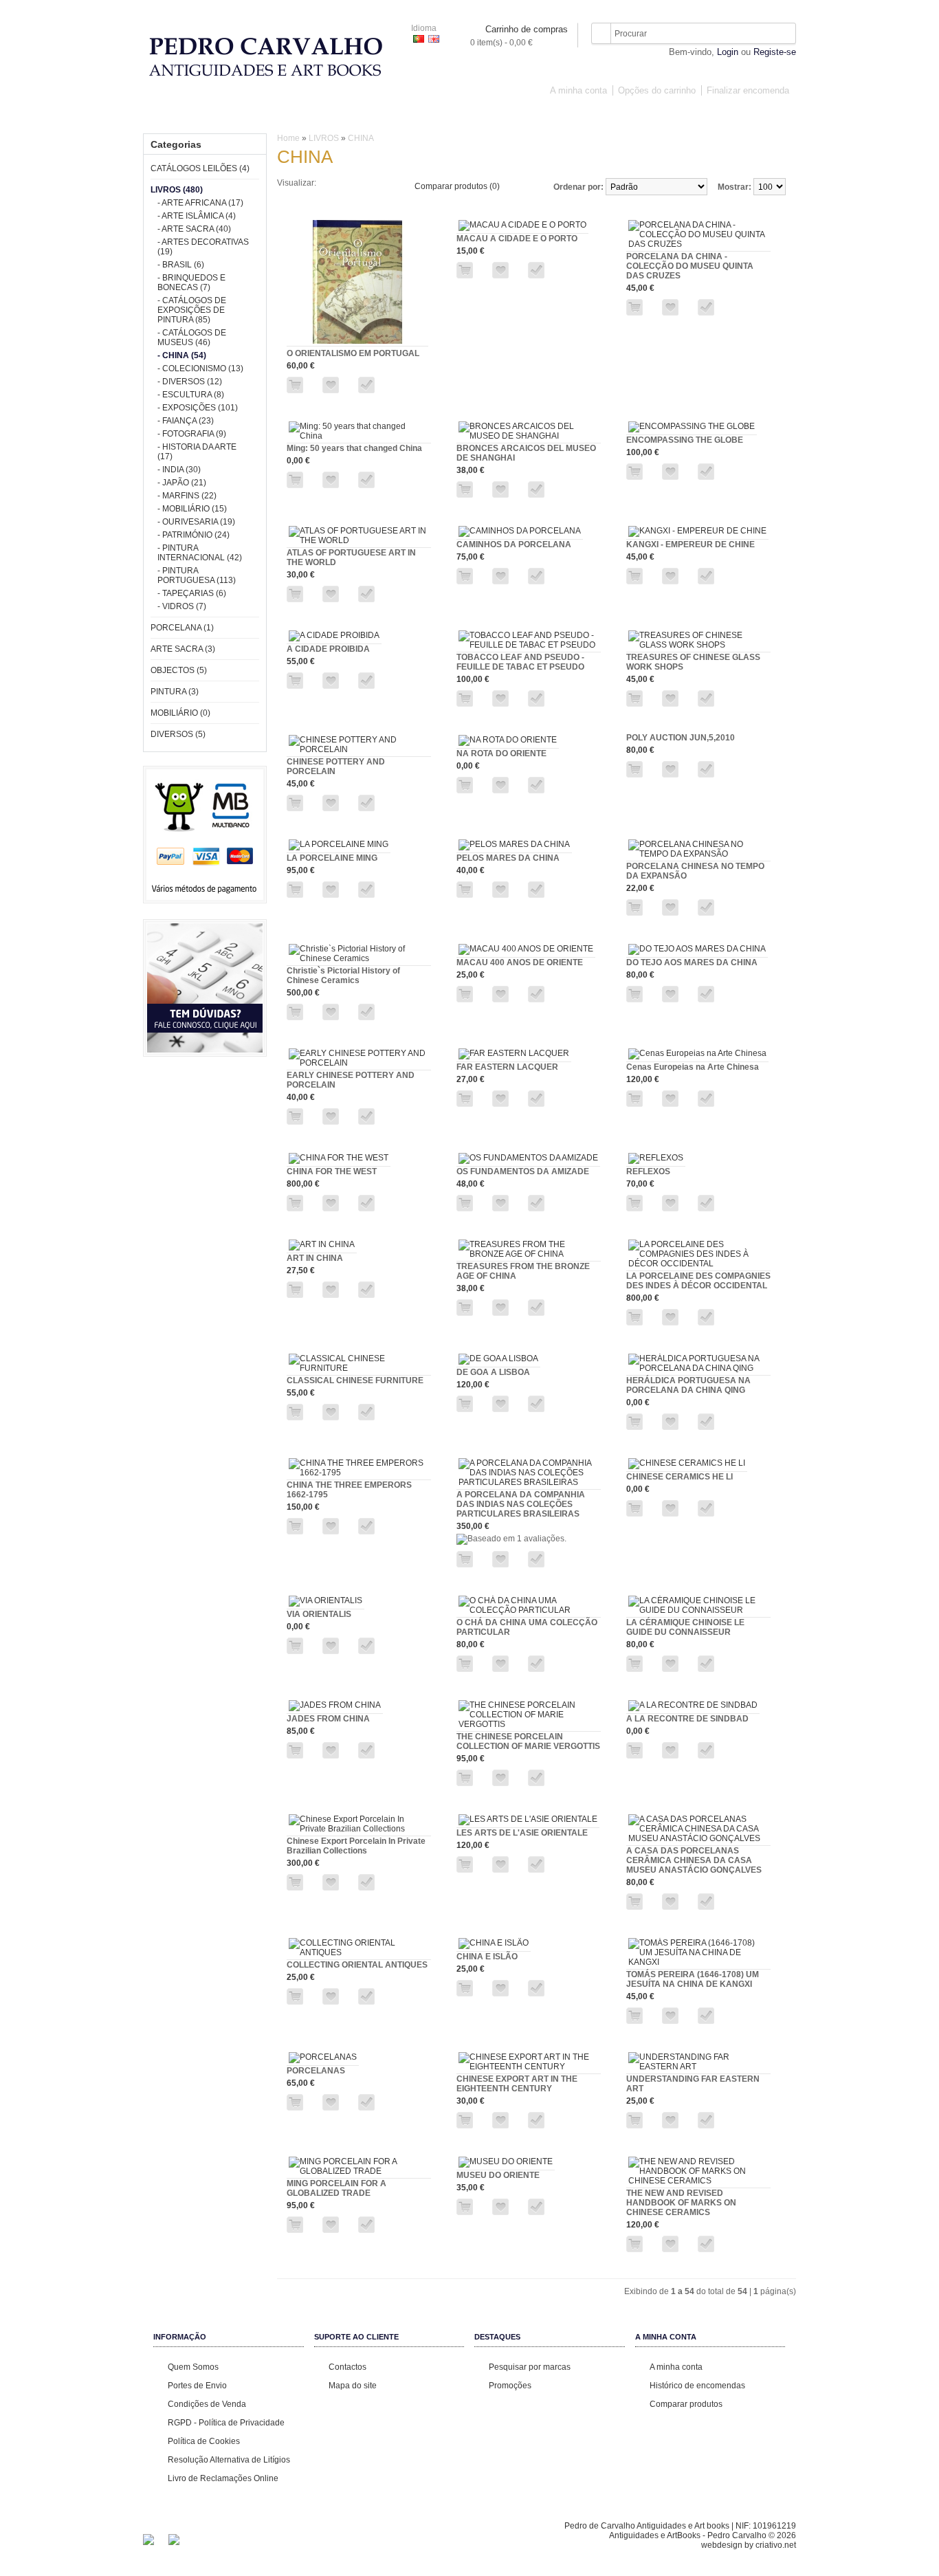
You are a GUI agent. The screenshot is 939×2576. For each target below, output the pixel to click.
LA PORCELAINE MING (332, 858)
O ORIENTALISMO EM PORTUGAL (353, 353)
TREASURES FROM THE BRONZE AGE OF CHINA (523, 1271)
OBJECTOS (524, 115)
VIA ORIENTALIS (319, 1614)
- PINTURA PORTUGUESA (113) (197, 575)
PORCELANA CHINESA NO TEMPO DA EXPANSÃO (695, 871)
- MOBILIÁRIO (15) (192, 509)
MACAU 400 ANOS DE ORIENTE (520, 962)
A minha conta (578, 90)
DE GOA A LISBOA (493, 1372)
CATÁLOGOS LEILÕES (242, 115)
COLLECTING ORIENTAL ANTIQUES (357, 1965)
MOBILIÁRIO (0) (180, 713)
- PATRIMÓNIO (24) (194, 535)
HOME (166, 115)
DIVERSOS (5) (178, 734)
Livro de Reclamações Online (223, 2478)
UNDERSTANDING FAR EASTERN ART (693, 2084)
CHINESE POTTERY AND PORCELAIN (336, 767)
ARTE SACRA (455, 115)
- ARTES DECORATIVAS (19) (203, 247)
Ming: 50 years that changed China (354, 448)
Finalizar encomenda (748, 90)
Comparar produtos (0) (457, 186)
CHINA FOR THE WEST (332, 1171)
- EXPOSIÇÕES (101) (198, 408)
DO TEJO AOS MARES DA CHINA (692, 962)
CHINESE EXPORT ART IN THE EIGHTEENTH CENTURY (517, 2084)
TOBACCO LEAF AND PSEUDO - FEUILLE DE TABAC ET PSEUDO (520, 662)
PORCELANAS (316, 2071)
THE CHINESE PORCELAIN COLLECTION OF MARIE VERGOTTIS (528, 1741)
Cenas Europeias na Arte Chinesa (693, 1067)
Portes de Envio (197, 2386)
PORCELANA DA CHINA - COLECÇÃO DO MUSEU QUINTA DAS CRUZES (690, 266)
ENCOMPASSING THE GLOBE (685, 440)
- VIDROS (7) (182, 606)
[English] (434, 39)
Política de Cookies (204, 2441)
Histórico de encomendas (697, 2386)
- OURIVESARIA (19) (196, 522)
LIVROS (321, 115)
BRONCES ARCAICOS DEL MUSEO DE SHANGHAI (526, 453)
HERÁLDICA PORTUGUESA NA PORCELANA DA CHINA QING (688, 1385)
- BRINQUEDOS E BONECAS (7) (191, 283)
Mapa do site (353, 2386)
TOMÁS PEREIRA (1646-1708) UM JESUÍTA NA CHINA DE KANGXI (693, 1979)
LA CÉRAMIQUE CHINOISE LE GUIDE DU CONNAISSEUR (685, 1627)
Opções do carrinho (657, 90)
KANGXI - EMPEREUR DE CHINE (691, 544)
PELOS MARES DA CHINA (508, 858)
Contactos (347, 2367)
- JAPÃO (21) (182, 483)
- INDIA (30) (179, 470)
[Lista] (354, 183)
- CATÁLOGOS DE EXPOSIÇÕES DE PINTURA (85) (192, 310)
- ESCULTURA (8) (191, 395)
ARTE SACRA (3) (183, 649)
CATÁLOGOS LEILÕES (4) (200, 168)
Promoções (510, 2386)
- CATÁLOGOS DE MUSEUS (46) (192, 338)
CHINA (361, 138)
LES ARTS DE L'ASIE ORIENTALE (522, 1833)
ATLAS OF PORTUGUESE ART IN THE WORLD (351, 558)
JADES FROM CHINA (328, 1719)
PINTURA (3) (175, 692)
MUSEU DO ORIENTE (498, 2175)
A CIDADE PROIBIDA (328, 649)
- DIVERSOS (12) (190, 382)
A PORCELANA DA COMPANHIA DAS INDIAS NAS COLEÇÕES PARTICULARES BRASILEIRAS (521, 1504)
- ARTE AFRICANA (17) (200, 203)
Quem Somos (193, 2367)
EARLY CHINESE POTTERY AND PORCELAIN (351, 1080)
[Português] (419, 39)
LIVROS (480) (177, 190)
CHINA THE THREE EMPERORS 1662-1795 (349, 1490)
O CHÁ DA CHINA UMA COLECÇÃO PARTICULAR (527, 1627)
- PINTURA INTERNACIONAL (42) (200, 553)
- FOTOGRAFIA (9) (192, 434)
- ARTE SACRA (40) (194, 229)
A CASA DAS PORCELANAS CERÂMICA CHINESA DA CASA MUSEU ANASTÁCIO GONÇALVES (694, 1860)
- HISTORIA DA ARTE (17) (197, 452)
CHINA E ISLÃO (487, 1957)
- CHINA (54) (182, 355)
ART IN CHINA (315, 1258)
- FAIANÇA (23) (186, 421)
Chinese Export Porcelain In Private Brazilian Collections (356, 1846)
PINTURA (585, 115)
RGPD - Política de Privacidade (226, 2423)
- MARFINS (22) (187, 496)
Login (728, 52)
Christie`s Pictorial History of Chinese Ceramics (343, 976)
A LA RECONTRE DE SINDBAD (687, 1719)
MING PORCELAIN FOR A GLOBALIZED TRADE (336, 2188)
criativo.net (776, 2545)
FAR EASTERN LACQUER (507, 1067)
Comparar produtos (686, 2404)
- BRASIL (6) (181, 265)
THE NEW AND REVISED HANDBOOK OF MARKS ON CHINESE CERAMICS (681, 2203)
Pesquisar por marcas (530, 2367)
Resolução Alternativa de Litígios (229, 2460)
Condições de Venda (207, 2404)
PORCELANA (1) (182, 628)
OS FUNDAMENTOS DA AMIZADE (523, 1171)
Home (288, 138)
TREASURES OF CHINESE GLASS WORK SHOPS (693, 662)
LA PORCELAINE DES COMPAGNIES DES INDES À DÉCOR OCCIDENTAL (698, 1281)
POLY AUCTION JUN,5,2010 (681, 738)
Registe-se (775, 52)
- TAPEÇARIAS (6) (192, 593)
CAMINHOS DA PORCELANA (514, 544)
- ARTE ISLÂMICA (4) (197, 216)
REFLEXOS (648, 1171)
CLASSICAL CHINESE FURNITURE (355, 1380)
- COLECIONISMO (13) (200, 368)
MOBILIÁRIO (648, 115)
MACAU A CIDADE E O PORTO (517, 239)
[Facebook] (148, 2542)
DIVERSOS (714, 115)
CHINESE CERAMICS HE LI (680, 1477)
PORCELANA (383, 115)
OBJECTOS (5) (179, 670)
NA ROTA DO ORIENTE (501, 753)
